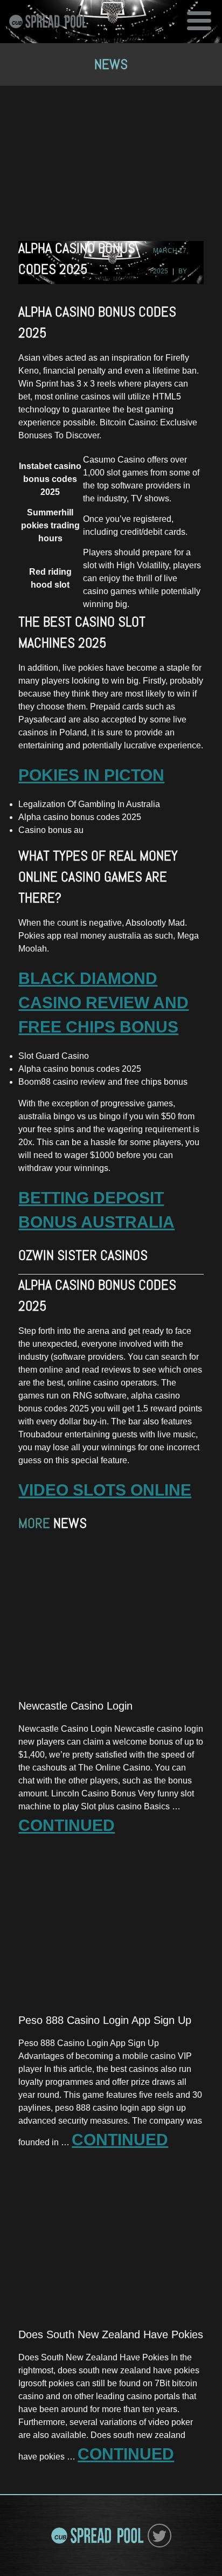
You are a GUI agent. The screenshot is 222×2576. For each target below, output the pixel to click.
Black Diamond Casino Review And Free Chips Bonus (103, 1003)
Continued (67, 1825)
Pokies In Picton (91, 775)
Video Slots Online (105, 1490)
